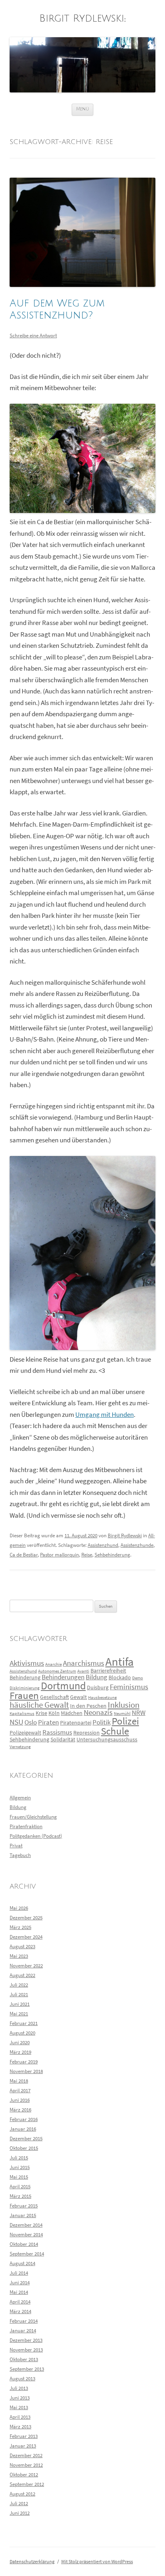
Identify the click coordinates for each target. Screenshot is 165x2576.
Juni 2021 (20, 2004)
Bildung (97, 1677)
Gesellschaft (54, 1697)
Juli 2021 (19, 1994)
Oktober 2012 (24, 2475)
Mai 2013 (19, 2407)
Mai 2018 (19, 2081)
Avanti (83, 1671)
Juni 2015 (20, 2167)
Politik (102, 1722)
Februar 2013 (24, 2436)
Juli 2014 (19, 2273)
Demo (138, 1678)
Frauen (24, 1696)
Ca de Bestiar (24, 1555)
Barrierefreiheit (108, 1671)
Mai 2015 (19, 2177)
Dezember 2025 (26, 1918)
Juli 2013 (19, 2388)
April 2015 (20, 2186)
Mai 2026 (19, 1908)
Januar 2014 (23, 2331)
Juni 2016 (20, 2100)
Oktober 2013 (24, 2359)
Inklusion (124, 1705)
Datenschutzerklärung (32, 2561)
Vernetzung (20, 1747)
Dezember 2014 (26, 2225)
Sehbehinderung (112, 1555)
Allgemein (20, 1798)
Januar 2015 (23, 2215)
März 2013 (20, 2427)
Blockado (120, 1677)
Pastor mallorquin (59, 1555)
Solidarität (63, 1739)
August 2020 (22, 2033)
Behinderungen (63, 1677)
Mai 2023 (19, 1956)
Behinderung (25, 1677)
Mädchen (72, 1713)
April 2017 (20, 2090)
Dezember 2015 (26, 2138)
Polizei (125, 1721)
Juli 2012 (19, 2503)
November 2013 (26, 2350)
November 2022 (26, 1966)
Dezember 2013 (26, 2340)
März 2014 (20, 2311)
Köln (54, 1713)
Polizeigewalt (25, 1733)
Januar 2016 (23, 2129)
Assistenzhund (103, 1545)
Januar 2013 (23, 2446)
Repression (87, 1733)
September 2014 (27, 2254)
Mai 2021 (19, 2014)
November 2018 (26, 2071)
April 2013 (20, 2417)
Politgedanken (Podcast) (36, 1836)
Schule (115, 1731)
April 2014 (20, 2302)
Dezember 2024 (26, 1937)
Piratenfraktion (26, 1826)
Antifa (120, 1662)
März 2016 (20, 2110)
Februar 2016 (24, 2119)
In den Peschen (88, 1706)
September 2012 (27, 2484)
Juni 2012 (20, 2513)
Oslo (31, 1722)
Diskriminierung (25, 1688)
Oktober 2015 (24, 2148)
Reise (87, 1555)
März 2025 (20, 1927)
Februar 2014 (24, 2321)
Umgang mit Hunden (105, 1415)
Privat (16, 1846)
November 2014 (26, 2234)
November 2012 (26, 2465)
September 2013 (27, 2369)
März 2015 (20, 2196)
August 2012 (22, 2494)
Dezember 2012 (26, 2455)
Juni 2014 (20, 2283)
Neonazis (98, 1712)
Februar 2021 (24, 2023)
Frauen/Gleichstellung (33, 1817)
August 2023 (22, 1946)
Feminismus (129, 1687)
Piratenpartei (76, 1723)
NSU (16, 1722)
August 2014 (22, 2263)
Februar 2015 (24, 2206)
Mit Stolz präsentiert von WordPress (97, 2561)
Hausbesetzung (103, 1698)
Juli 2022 (19, 1985)
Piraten (48, 1722)
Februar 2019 (24, 2062)
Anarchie (53, 1664)
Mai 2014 (19, 2292)
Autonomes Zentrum (57, 1671)
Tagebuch (20, 1855)
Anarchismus (84, 1663)
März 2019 (20, 2052)
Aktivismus (27, 1663)
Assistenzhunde (137, 1545)
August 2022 (22, 1975)
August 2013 (22, 2379)
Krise (41, 1713)
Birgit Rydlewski (82, 19)
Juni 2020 (20, 2042)
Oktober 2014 (24, 2244)
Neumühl (122, 1714)
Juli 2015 (19, 2158)
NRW (139, 1713)
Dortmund (63, 1686)
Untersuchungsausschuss (107, 1739)
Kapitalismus (22, 1714)
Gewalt (78, 1697)
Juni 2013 (20, 2398)
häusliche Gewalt (39, 1705)
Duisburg (98, 1687)
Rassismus (57, 1732)
